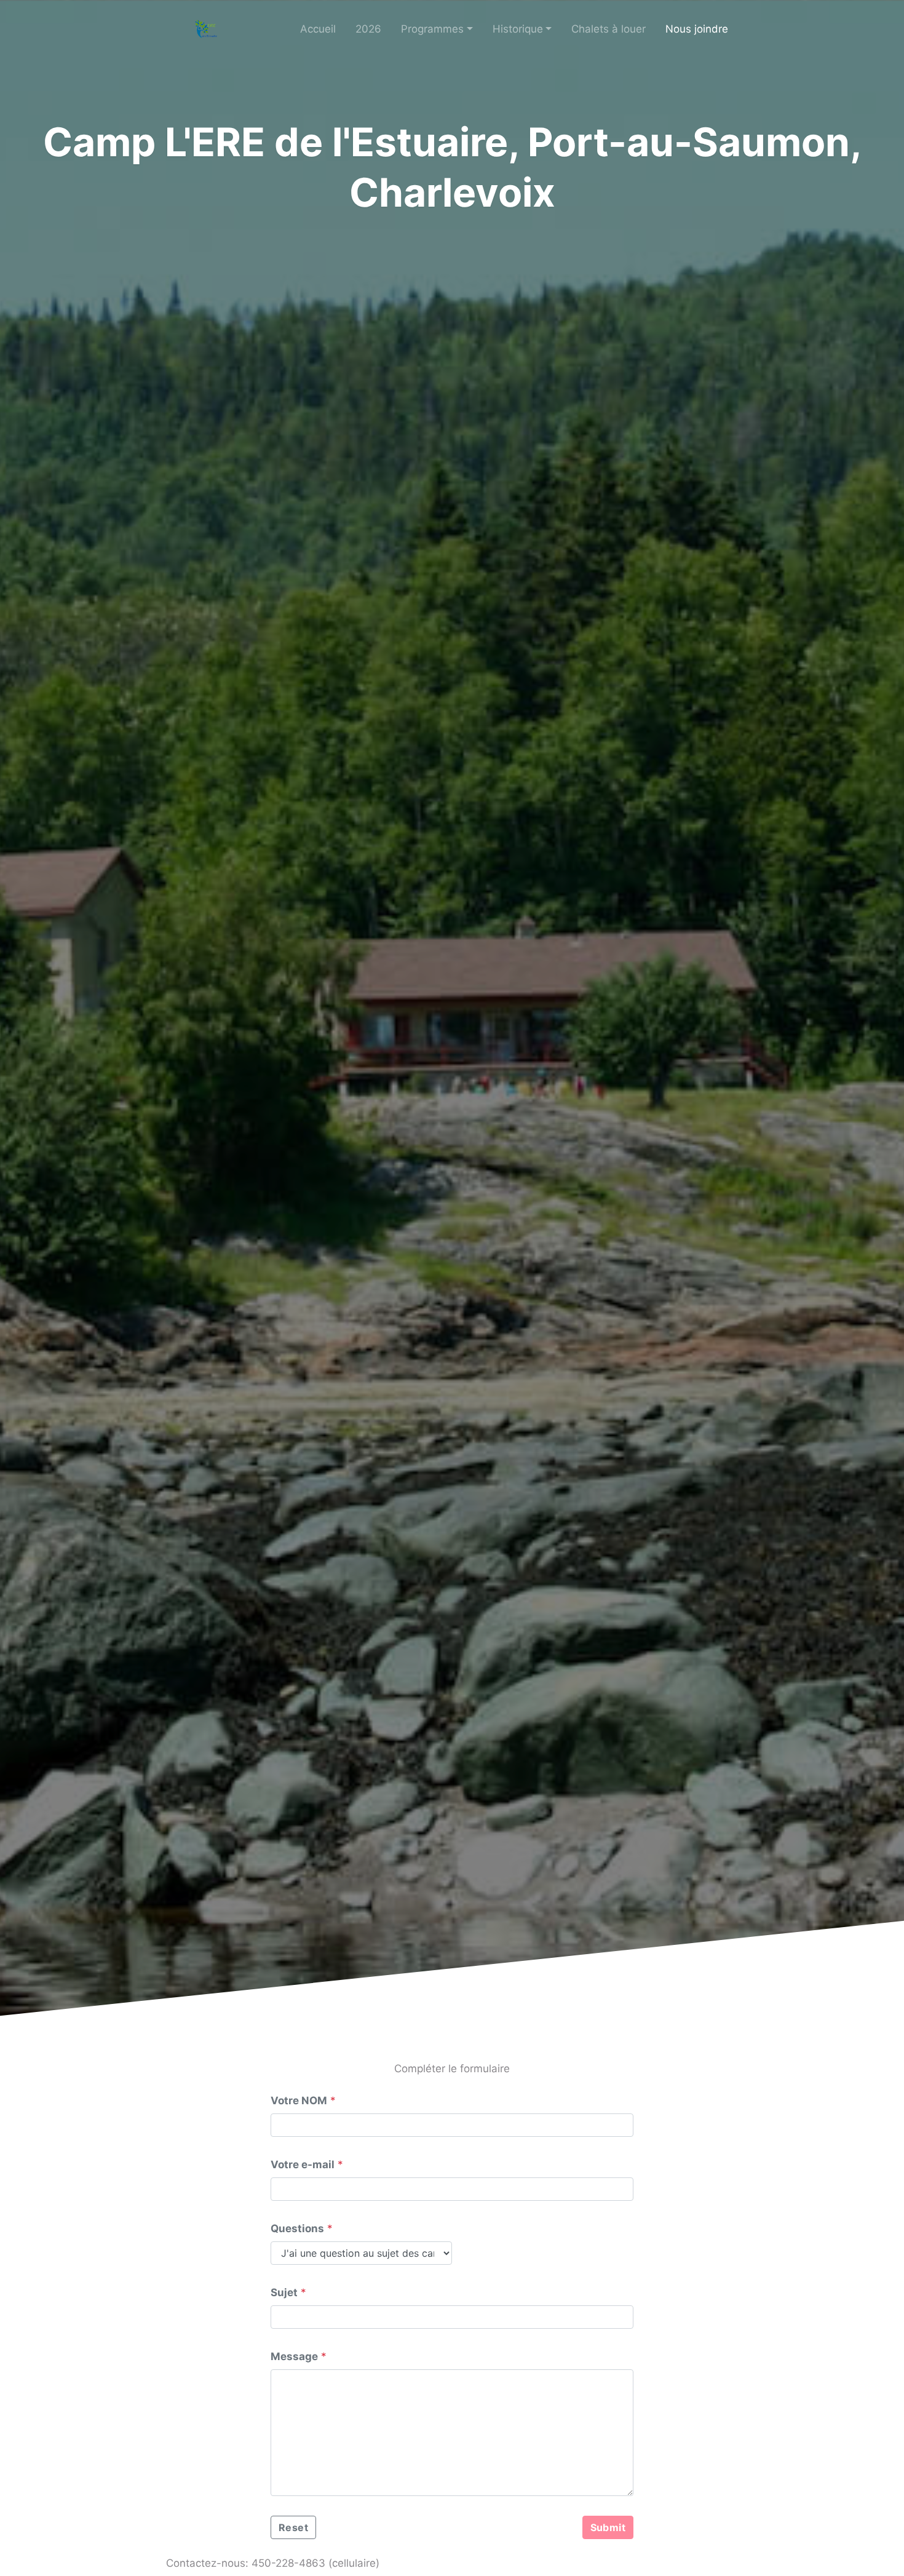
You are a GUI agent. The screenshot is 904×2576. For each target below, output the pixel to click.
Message (294, 2356)
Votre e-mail (303, 2165)
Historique (518, 29)
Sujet (284, 2292)
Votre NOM (299, 2101)
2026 (368, 29)
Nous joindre (697, 29)
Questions (297, 2228)
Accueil (318, 29)
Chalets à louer (609, 29)
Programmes (432, 29)
